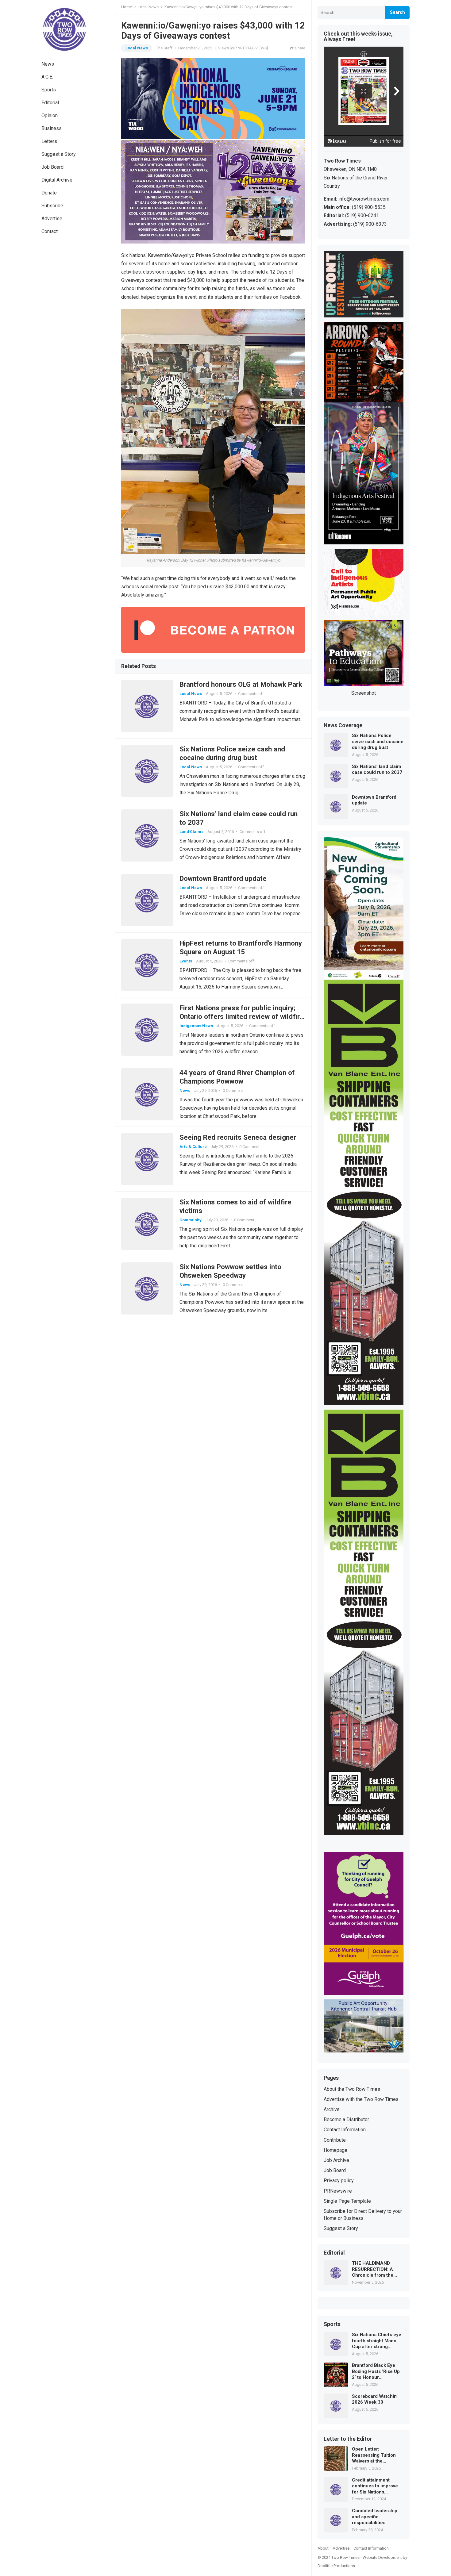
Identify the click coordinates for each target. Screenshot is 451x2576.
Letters (49, 141)
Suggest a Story (59, 154)
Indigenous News (196, 1026)
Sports (49, 90)
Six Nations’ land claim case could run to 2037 (377, 770)
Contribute (335, 2140)
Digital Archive (57, 180)
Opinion (50, 115)
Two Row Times (345, 2557)
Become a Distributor (346, 2119)
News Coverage (343, 726)
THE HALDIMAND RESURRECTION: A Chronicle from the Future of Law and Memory (373, 2269)
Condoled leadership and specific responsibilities (375, 2517)
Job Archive (336, 2160)
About (323, 2548)
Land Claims (191, 832)
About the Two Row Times (352, 2089)
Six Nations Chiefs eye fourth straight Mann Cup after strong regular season (377, 2341)
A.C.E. (47, 77)
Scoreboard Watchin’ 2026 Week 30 (375, 2399)
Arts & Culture (193, 1147)
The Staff (164, 48)
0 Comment (233, 1090)
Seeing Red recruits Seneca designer (238, 1137)
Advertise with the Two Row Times (361, 2099)
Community (191, 1220)
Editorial (50, 103)
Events (186, 961)
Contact (50, 231)
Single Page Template (347, 2201)
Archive (332, 2109)
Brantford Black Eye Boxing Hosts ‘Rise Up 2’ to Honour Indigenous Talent (376, 2372)
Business (52, 128)
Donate (49, 193)
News (48, 64)
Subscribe (52, 206)
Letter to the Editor (348, 2439)
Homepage (335, 2150)
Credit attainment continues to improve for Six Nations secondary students (375, 2486)
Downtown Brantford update (223, 878)
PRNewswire (338, 2191)
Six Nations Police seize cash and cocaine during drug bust (378, 741)
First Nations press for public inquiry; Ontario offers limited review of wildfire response (242, 1016)
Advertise (52, 219)
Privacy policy (339, 2181)
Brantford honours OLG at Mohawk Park (241, 684)
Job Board (52, 167)
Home (127, 7)
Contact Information (345, 2130)
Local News (148, 7)
